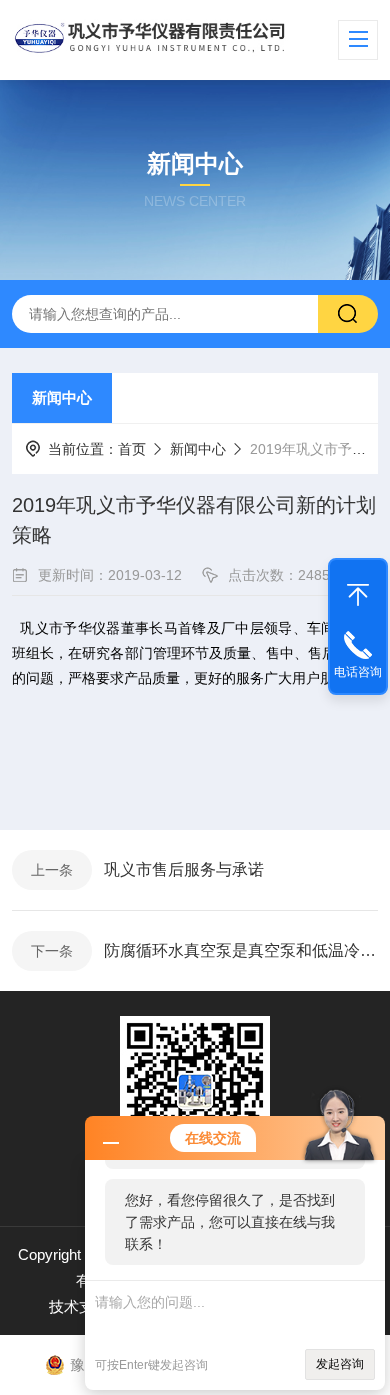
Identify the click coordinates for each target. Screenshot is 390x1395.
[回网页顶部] (358, 590)
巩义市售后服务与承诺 (184, 869)
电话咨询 (358, 672)
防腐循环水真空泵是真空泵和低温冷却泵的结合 (241, 950)
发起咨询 (340, 1364)
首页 (132, 449)
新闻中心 (62, 397)
